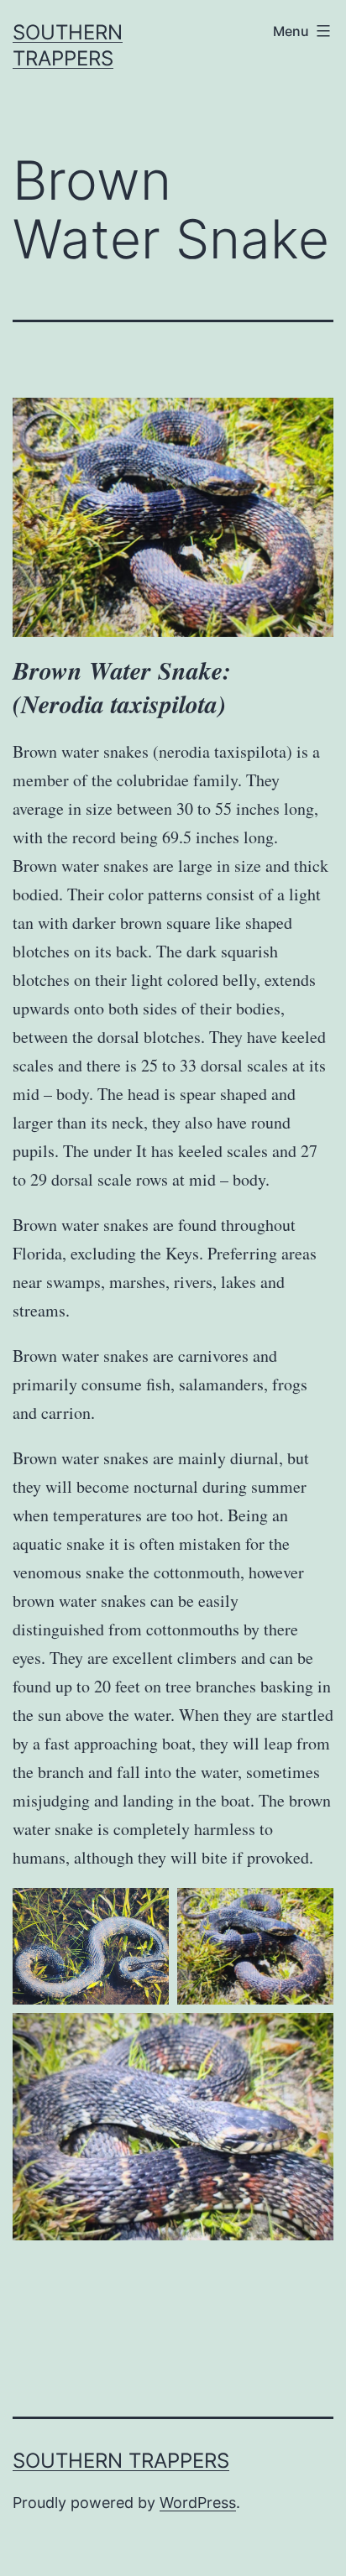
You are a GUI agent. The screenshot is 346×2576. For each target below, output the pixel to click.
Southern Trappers (121, 2461)
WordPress (198, 2503)
